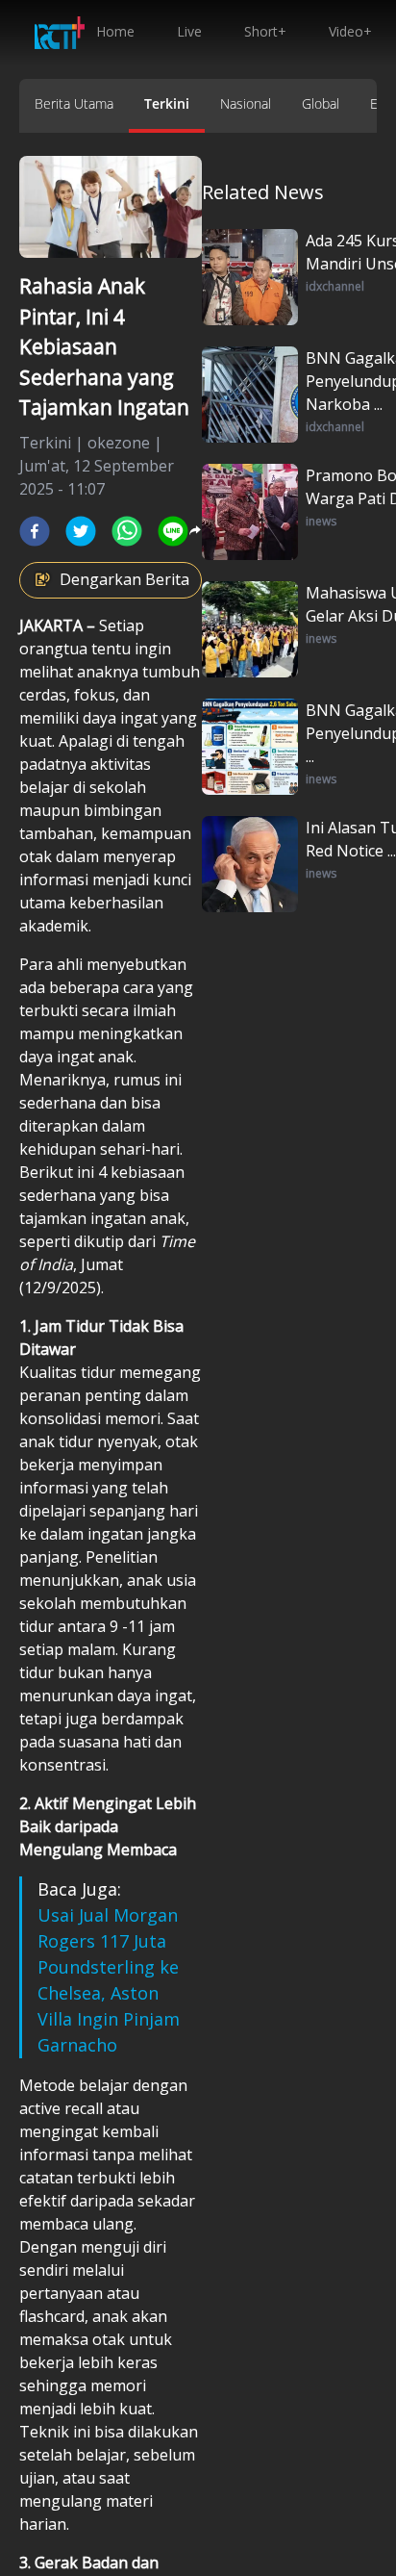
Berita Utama (74, 103)
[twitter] (81, 531)
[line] (173, 531)
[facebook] (35, 531)
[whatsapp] (127, 531)
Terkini (167, 103)
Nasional (246, 103)
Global (321, 103)
